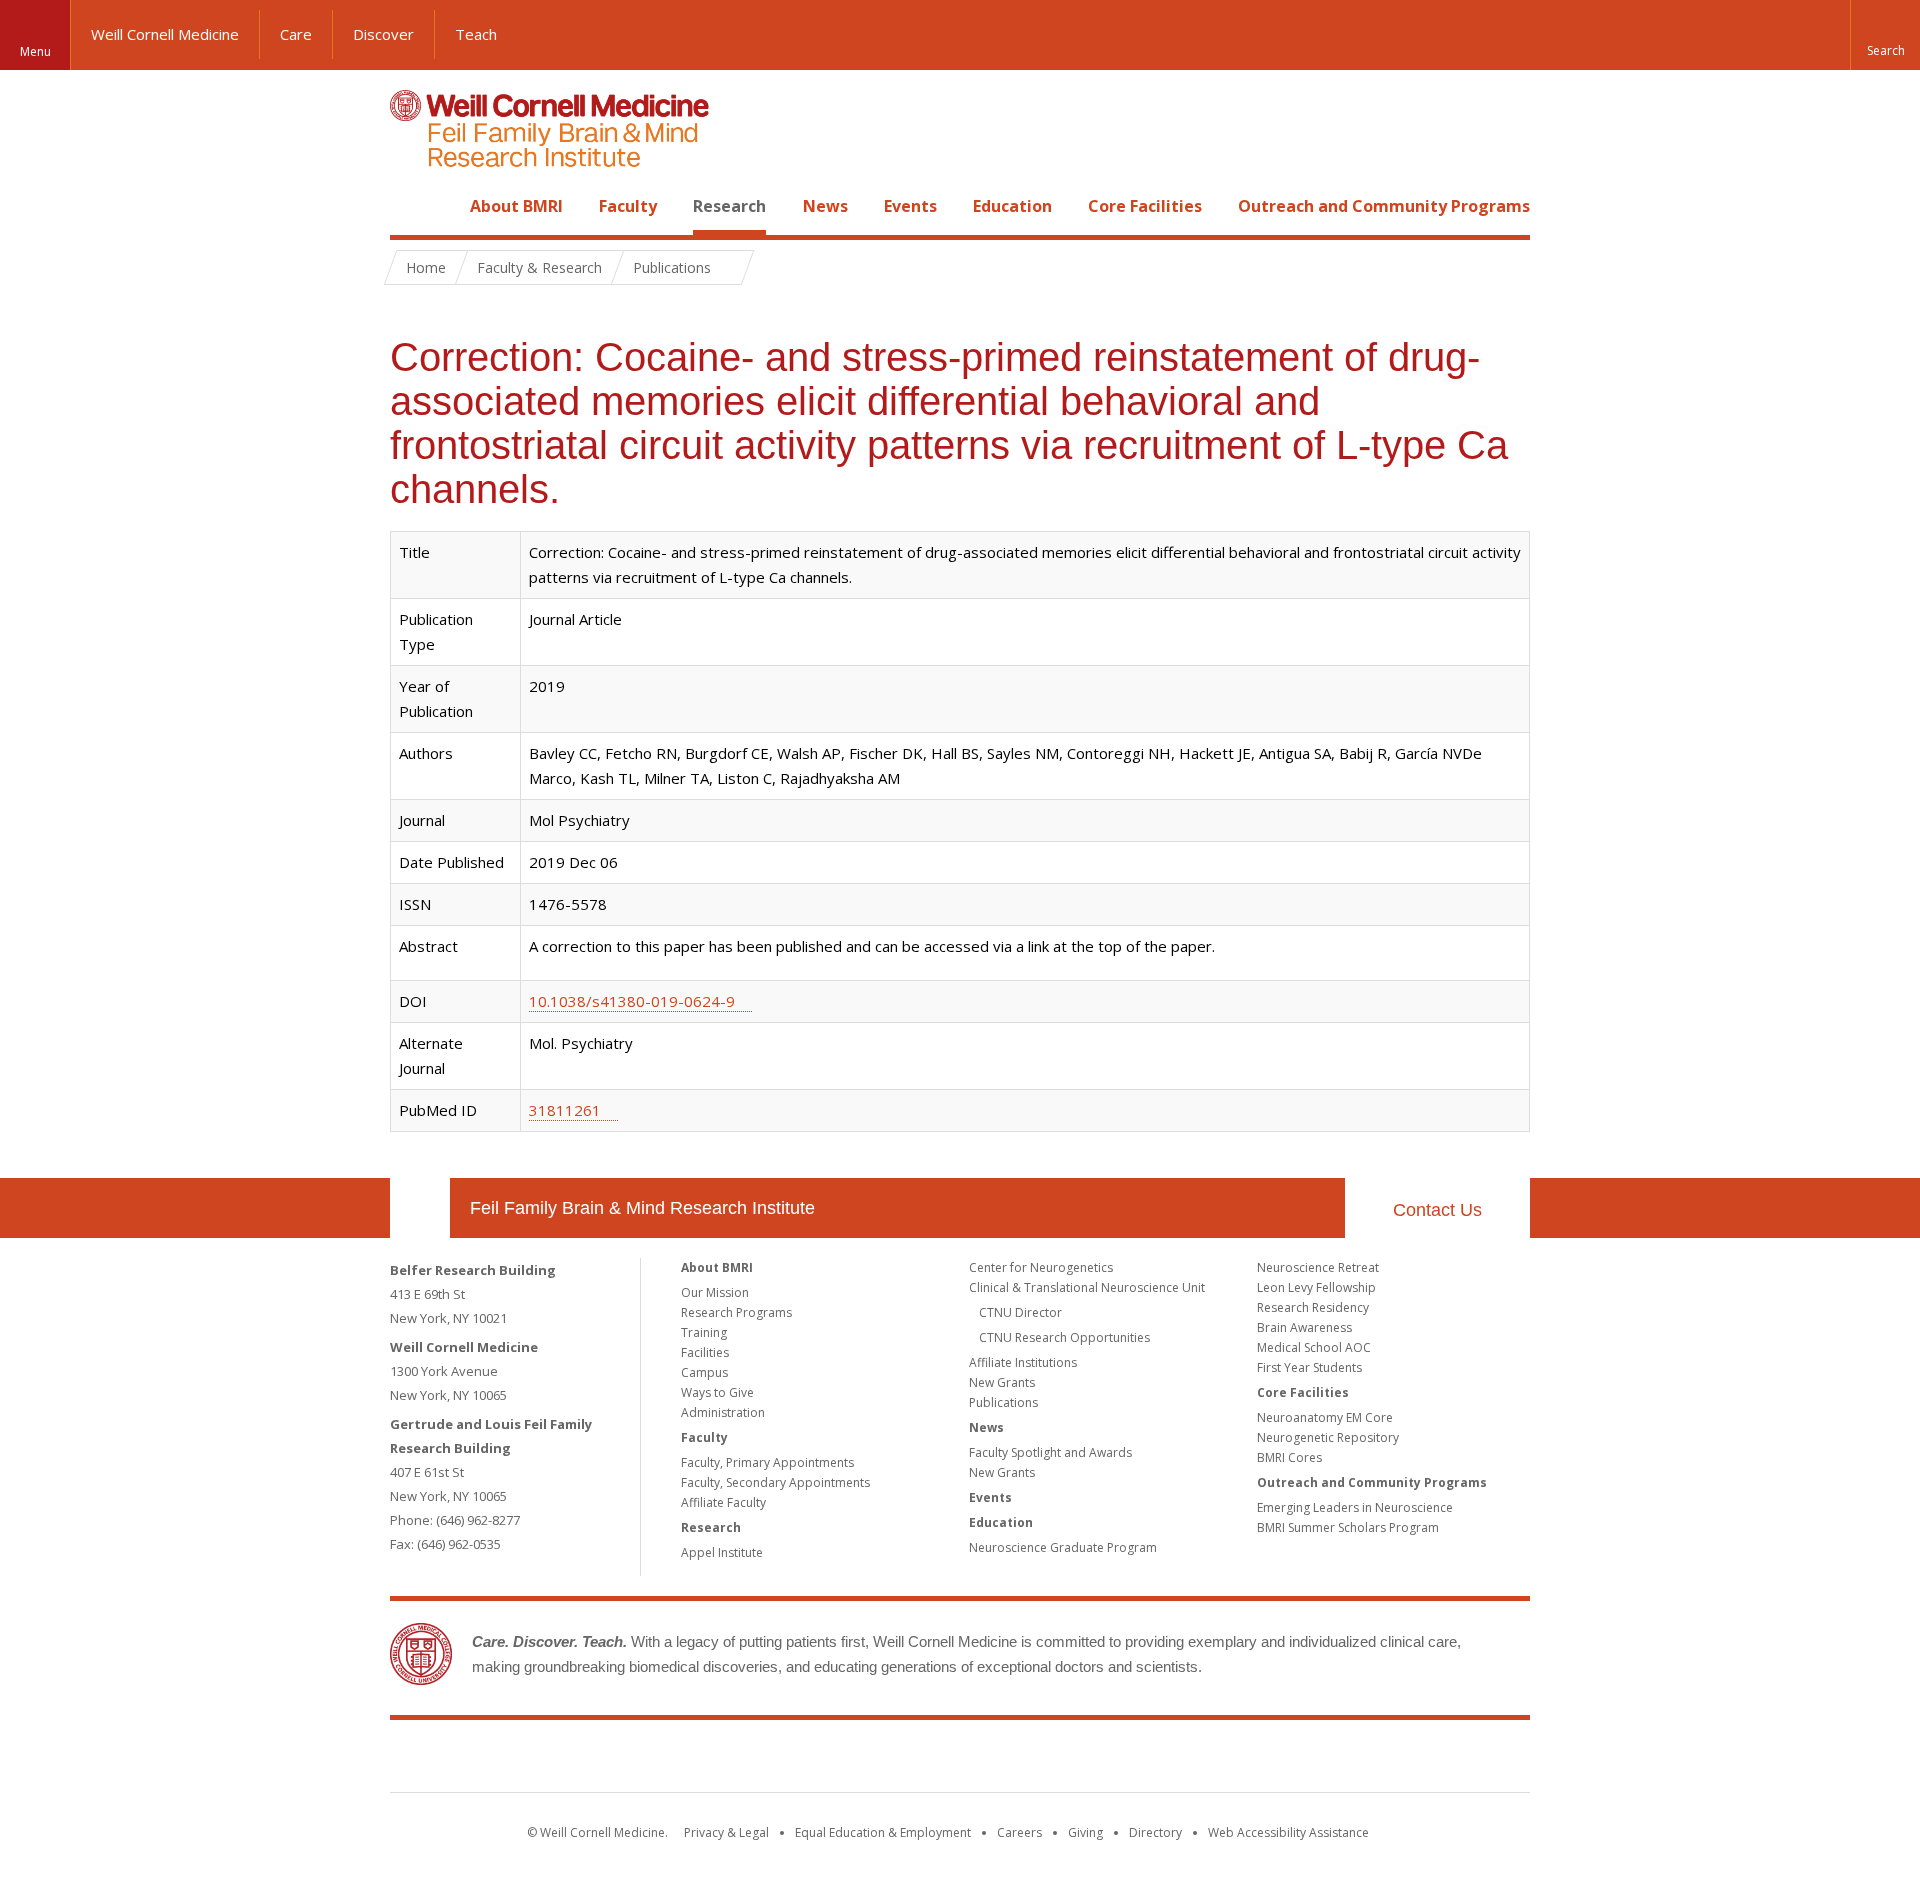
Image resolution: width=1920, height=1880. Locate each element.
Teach (476, 34)
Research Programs (736, 1312)
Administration (723, 1412)
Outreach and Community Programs (1384, 206)
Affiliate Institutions (1023, 1362)
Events (910, 206)
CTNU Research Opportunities (1064, 1337)
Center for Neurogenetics (1041, 1267)
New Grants (1002, 1382)
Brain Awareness (1304, 1327)
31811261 (565, 1110)
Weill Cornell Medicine (165, 34)
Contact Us (1437, 1210)
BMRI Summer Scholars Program (1348, 1527)
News (825, 206)
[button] (1885, 35)
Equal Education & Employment (883, 1832)
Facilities (705, 1352)
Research (729, 206)
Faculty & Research (539, 267)
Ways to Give (717, 1392)
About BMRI (516, 206)
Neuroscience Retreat (1318, 1267)
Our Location (420, 1208)
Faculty (628, 206)
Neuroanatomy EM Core (1325, 1417)
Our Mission (715, 1292)
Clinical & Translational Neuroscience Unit (1087, 1287)
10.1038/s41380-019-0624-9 (632, 1001)
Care (296, 34)
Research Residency (1313, 1307)
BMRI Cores (1289, 1457)
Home (412, 206)
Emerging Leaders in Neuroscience (1355, 1507)
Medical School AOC (1314, 1347)
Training (704, 1332)
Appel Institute (722, 1552)
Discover (383, 34)
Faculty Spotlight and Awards (1050, 1452)
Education (1012, 206)
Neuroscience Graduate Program (1063, 1547)
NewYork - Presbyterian (1127, 1760)
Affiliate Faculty (723, 1502)
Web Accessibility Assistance (1288, 1832)
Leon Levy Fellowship (1316, 1287)
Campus (704, 1372)
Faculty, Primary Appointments (767, 1462)
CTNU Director (1020, 1312)
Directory (1155, 1832)
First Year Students (1309, 1367)
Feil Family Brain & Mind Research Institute (642, 1208)
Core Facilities (1145, 206)
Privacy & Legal (726, 1832)
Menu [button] (35, 51)
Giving (1085, 1832)
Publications (1003, 1402)
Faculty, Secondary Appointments (775, 1482)
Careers (1019, 1832)
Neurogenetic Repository (1328, 1437)
